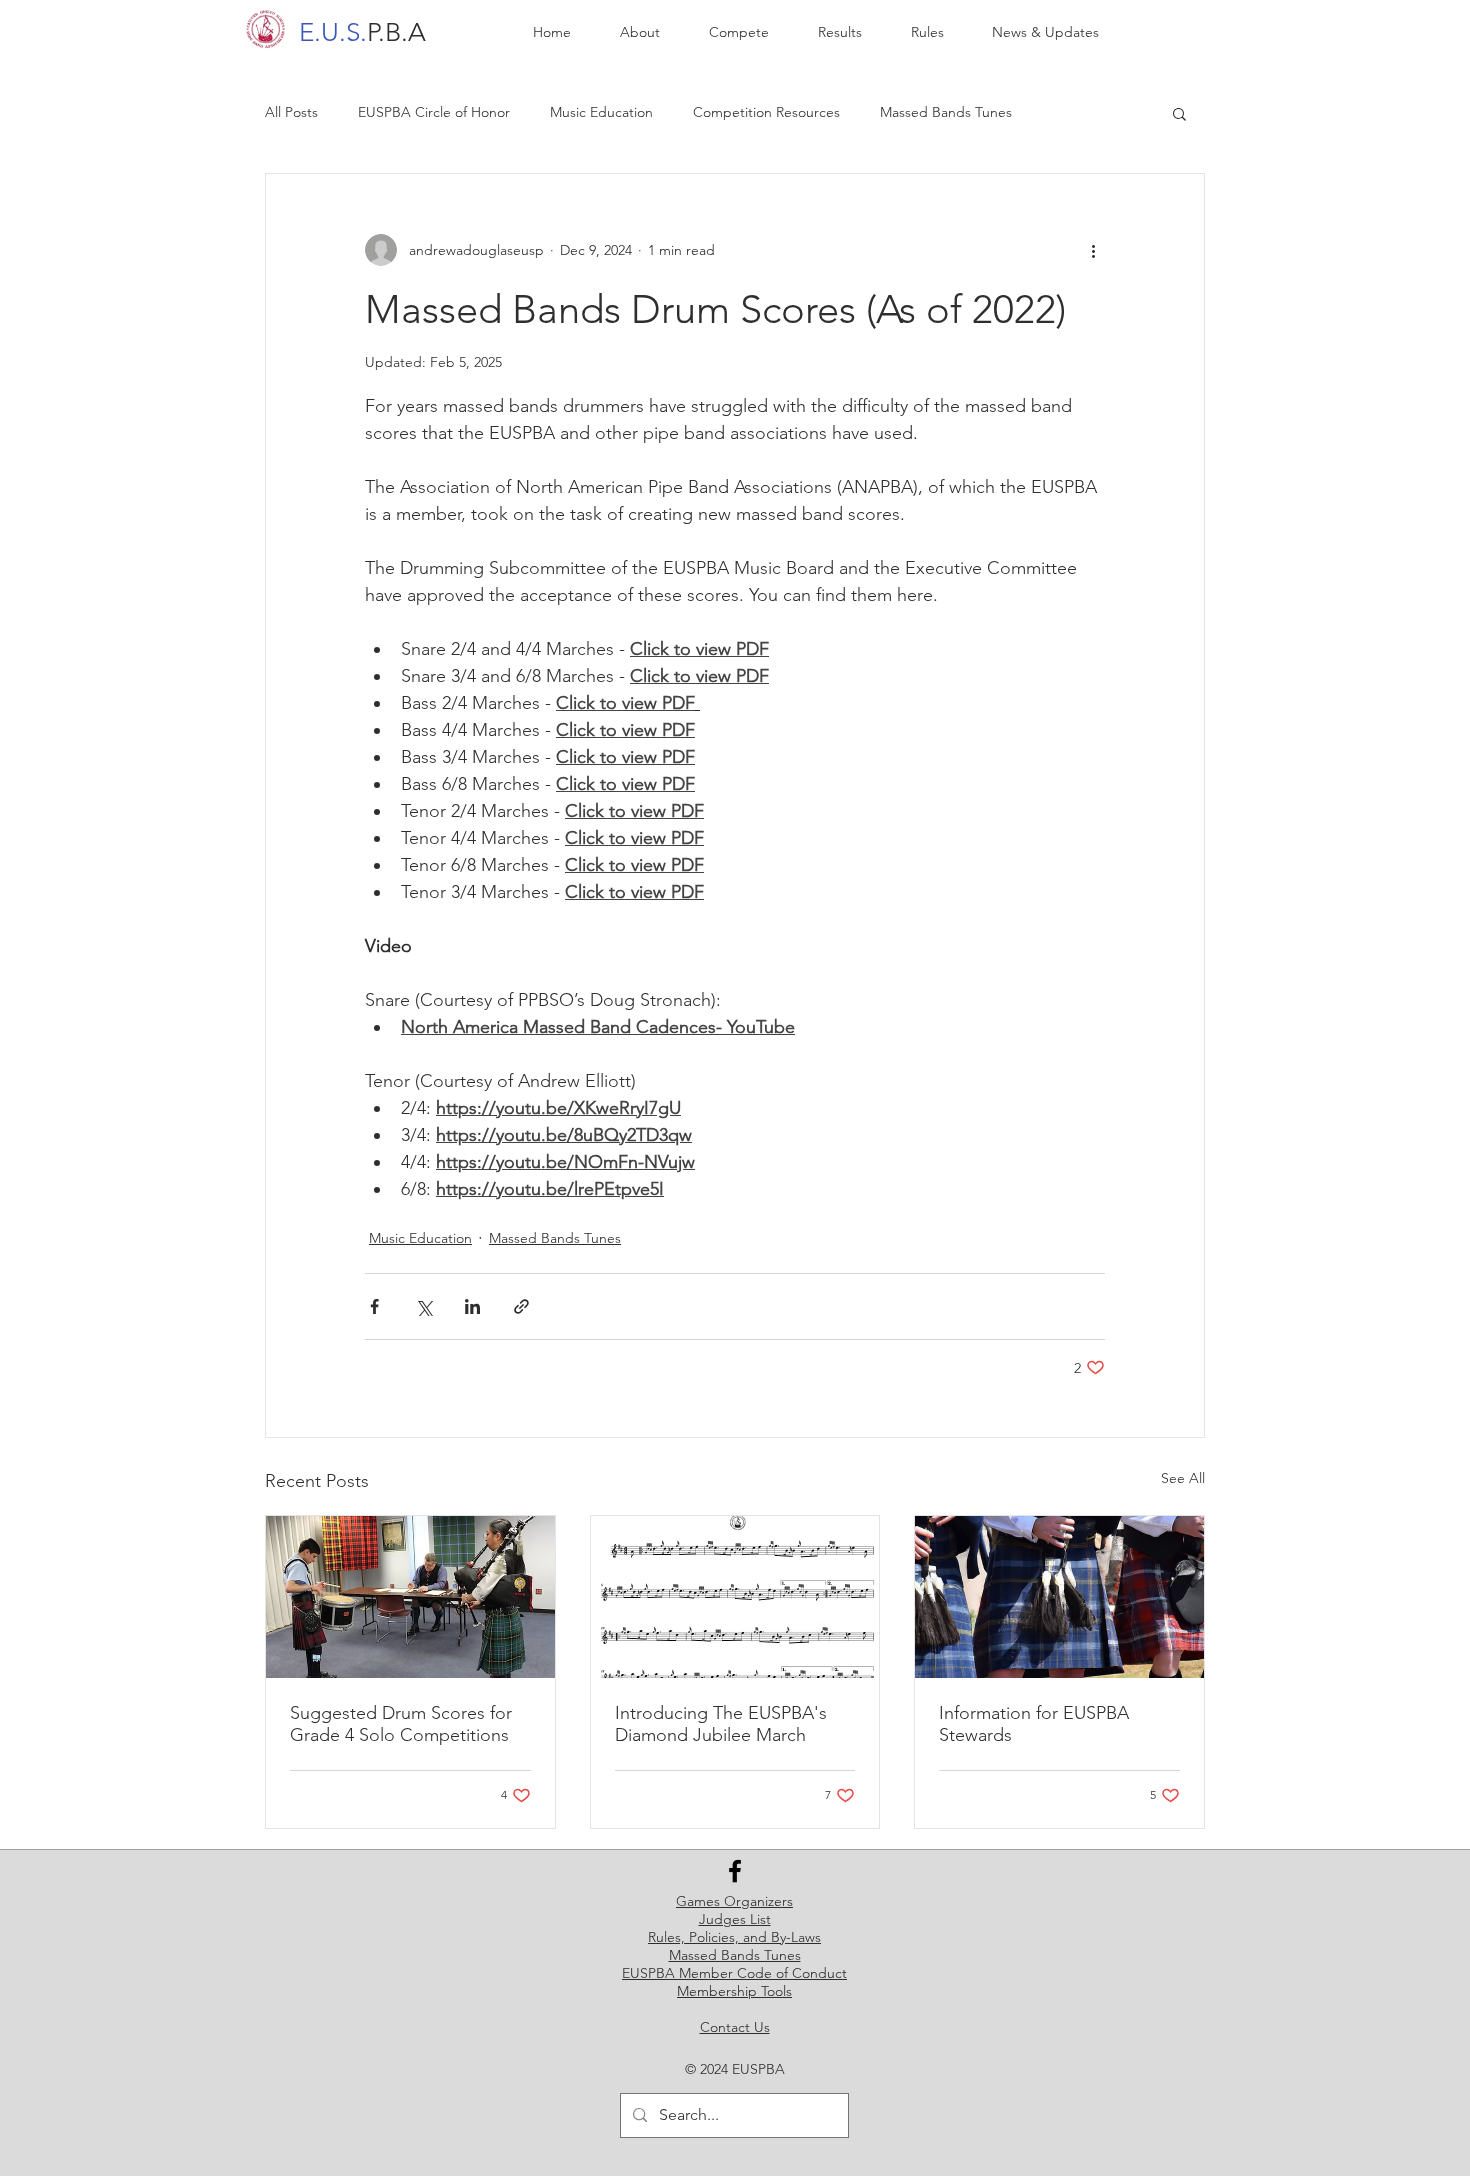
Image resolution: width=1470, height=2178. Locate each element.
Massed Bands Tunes (946, 112)
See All (1183, 1478)
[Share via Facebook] (374, 1306)
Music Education (601, 112)
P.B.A (362, 32)
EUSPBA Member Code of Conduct (734, 1973)
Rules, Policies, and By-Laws (734, 1937)
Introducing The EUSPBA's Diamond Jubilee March (721, 1724)
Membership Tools (734, 1991)
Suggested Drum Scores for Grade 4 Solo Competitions (401, 1724)
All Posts (291, 112)
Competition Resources (766, 112)
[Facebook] (735, 1871)
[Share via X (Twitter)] (423, 1306)
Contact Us (735, 2027)
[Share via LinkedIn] (472, 1306)
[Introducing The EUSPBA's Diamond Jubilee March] (735, 1597)
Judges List (735, 1919)
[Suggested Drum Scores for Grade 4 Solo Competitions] (410, 1597)
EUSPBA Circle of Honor (434, 112)
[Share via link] (521, 1306)
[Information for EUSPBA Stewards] (1059, 1597)
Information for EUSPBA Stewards (1034, 1724)
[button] (1179, 113)
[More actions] (1093, 250)
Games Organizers (734, 1901)
